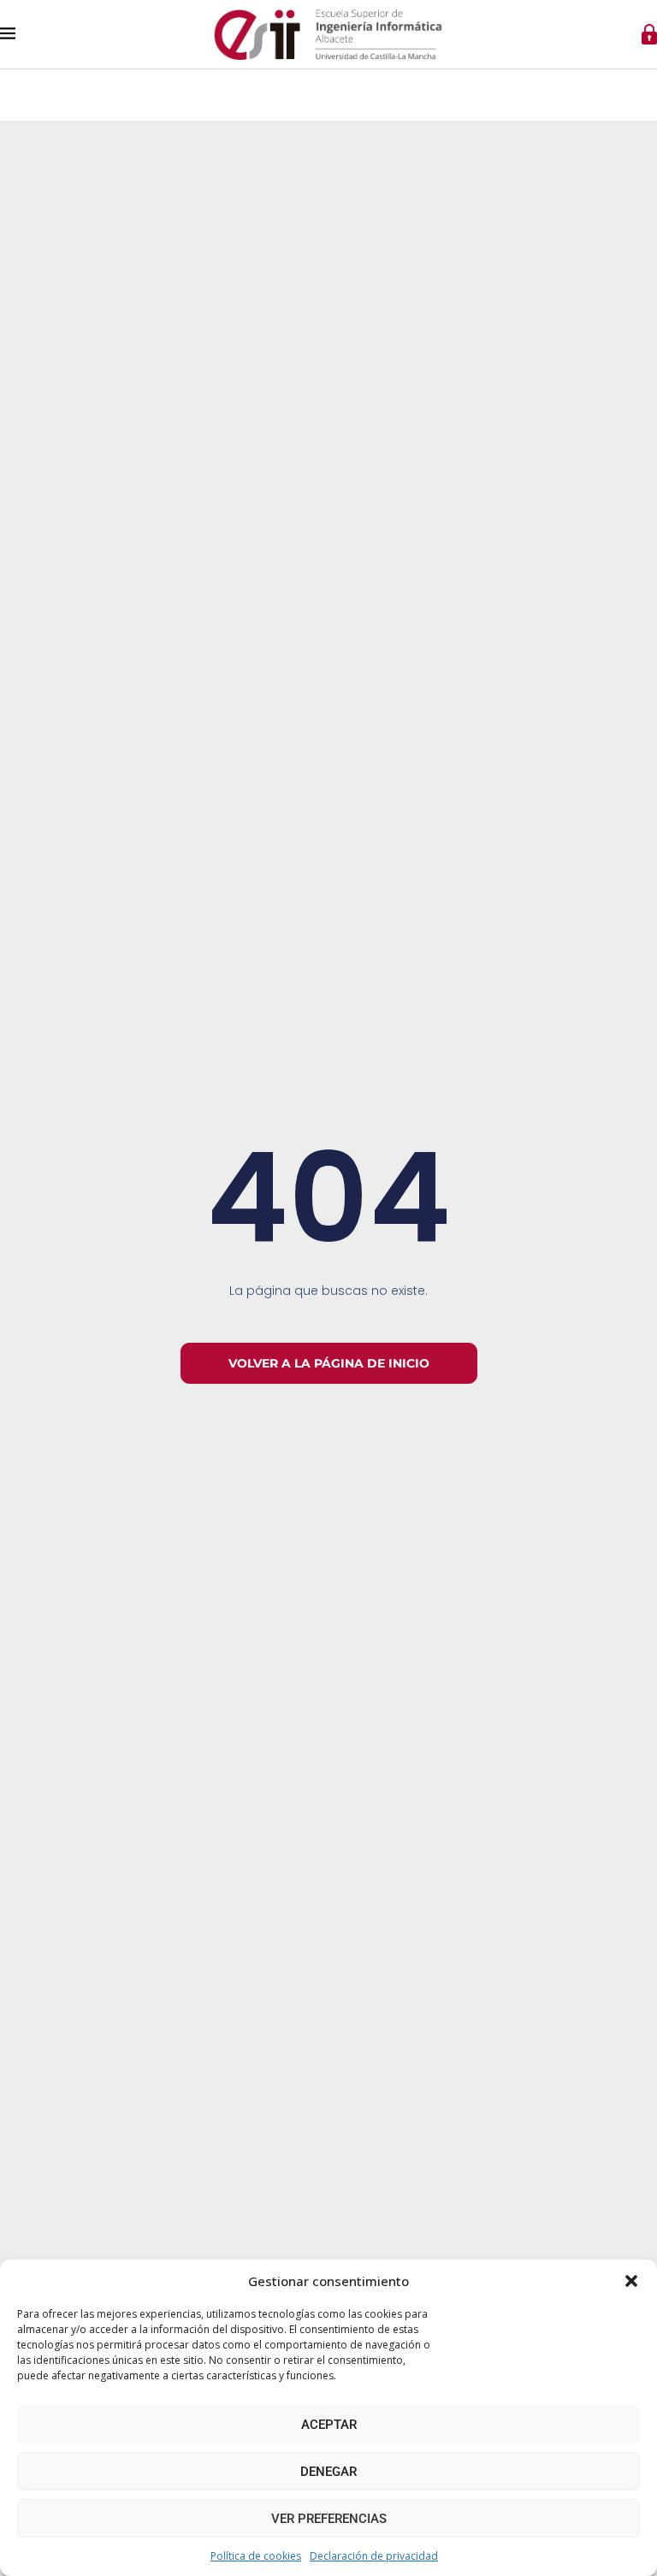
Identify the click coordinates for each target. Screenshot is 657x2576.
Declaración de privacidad (374, 2556)
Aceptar (329, 2425)
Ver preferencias (329, 2519)
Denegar (328, 2472)
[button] (631, 2281)
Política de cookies (256, 2556)
